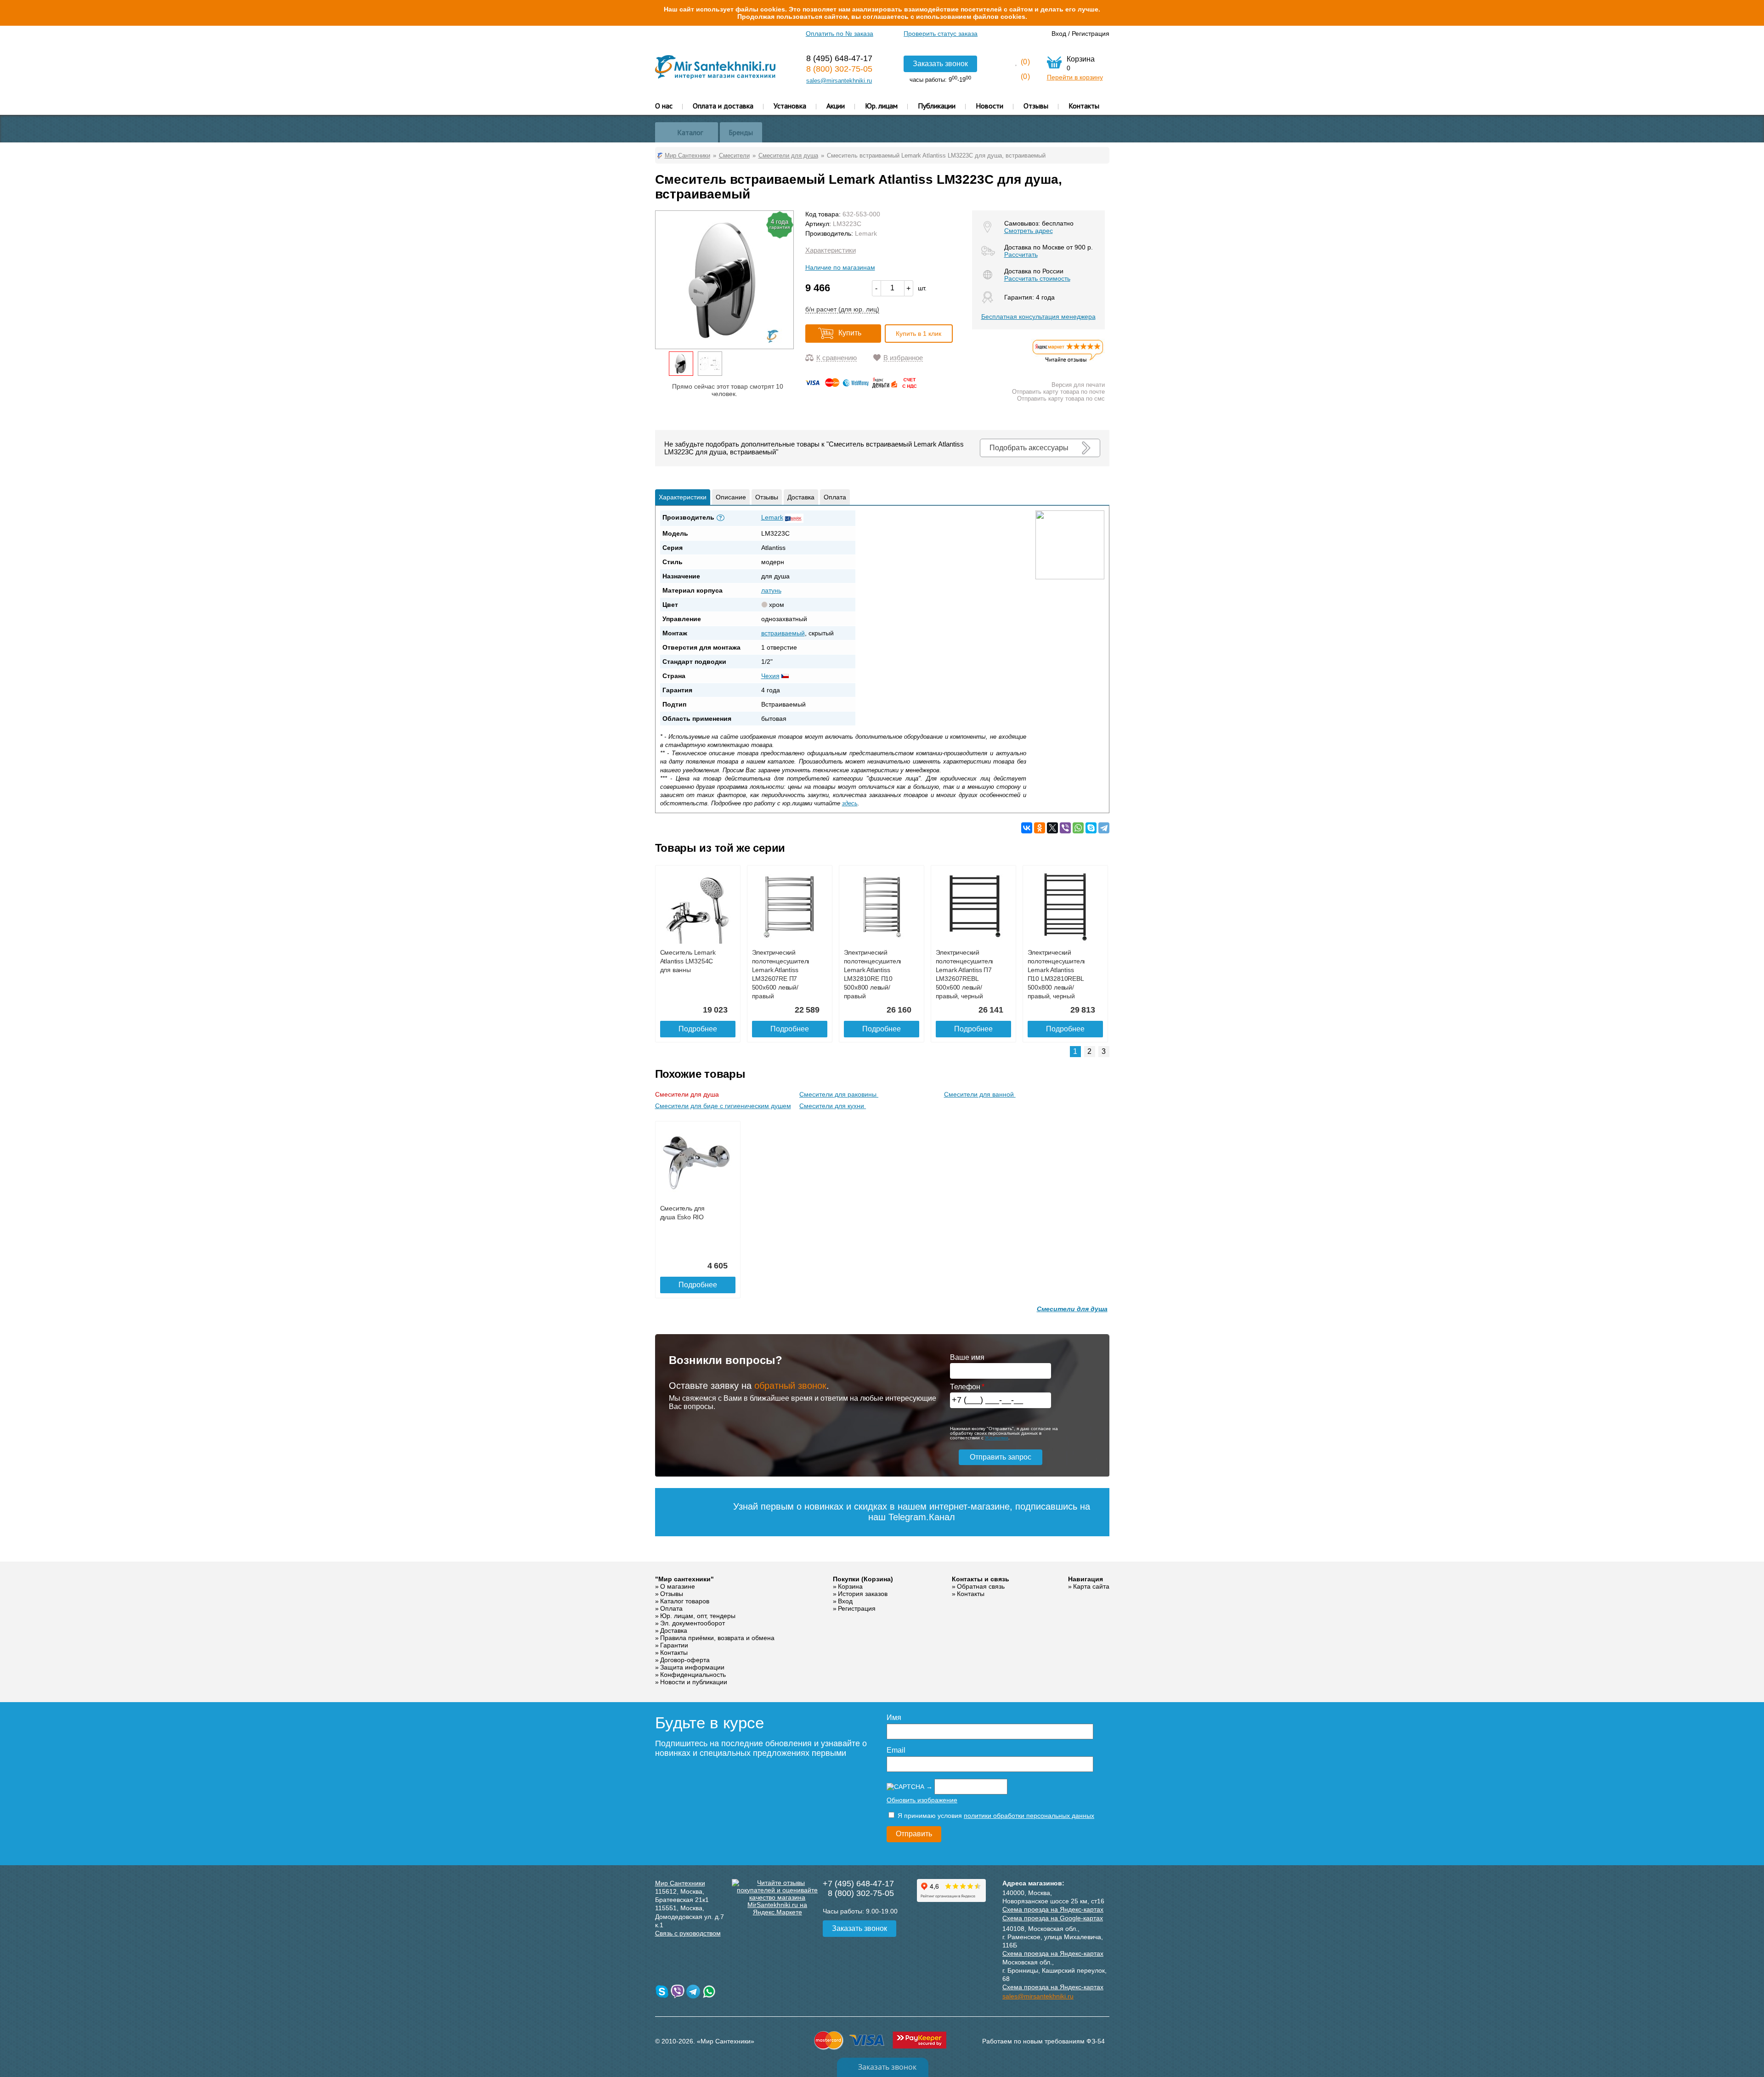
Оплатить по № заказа (840, 34)
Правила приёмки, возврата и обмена (717, 1638)
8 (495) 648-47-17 (839, 58)
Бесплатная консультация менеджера (1038, 317)
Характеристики (831, 250)
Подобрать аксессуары (1029, 448)
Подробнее (698, 1029)
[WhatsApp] (1078, 828)
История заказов (863, 1594)
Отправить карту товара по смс (1061, 399)
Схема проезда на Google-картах (1053, 1918)
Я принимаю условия (995, 1816)
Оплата (835, 497)
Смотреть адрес (1029, 231)
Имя (894, 1718)
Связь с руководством (688, 1933)
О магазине (678, 1586)
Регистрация (1091, 34)
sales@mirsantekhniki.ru (839, 81)
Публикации (937, 106)
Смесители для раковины (839, 1094)
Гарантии (674, 1645)
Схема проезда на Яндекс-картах (1053, 1909)
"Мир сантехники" (684, 1579)
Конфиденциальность (693, 1675)
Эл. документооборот (693, 1623)
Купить (850, 333)
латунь (771, 590)
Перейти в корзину (1075, 77)
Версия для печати (1078, 385)
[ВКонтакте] (1027, 828)
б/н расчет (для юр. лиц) (842, 309)
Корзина (850, 1586)
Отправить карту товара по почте (1058, 392)
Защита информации (692, 1667)
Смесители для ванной (980, 1094)
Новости (989, 106)
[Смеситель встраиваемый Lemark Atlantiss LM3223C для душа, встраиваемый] (681, 364)
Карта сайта (1091, 1586)
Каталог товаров (685, 1601)
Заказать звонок (940, 64)
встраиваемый (783, 633)
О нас (664, 106)
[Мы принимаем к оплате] (863, 386)
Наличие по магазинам (840, 267)
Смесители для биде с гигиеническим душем (723, 1106)
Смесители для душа (688, 1094)
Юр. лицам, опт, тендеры (698, 1616)
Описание (731, 497)
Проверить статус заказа (941, 34)
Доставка (801, 497)
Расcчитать (1021, 255)
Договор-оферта (685, 1660)
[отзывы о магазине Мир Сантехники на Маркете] (1068, 362)
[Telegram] (1104, 828)
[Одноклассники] (1040, 828)
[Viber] (1065, 828)
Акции (836, 106)
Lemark (866, 233)
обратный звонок (790, 1386)
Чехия (770, 676)
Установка (790, 106)
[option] (681, 364)
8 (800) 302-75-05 (839, 69)
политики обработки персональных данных (1029, 1816)
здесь (850, 803)
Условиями (997, 1438)
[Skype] (1091, 828)
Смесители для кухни (833, 1106)
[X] (1052, 828)
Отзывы (1036, 106)
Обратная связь (981, 1586)
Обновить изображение (922, 1800)
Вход (1059, 34)
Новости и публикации (694, 1682)
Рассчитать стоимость (1037, 278)
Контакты (1084, 106)
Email (896, 1750)
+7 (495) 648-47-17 (858, 1884)
